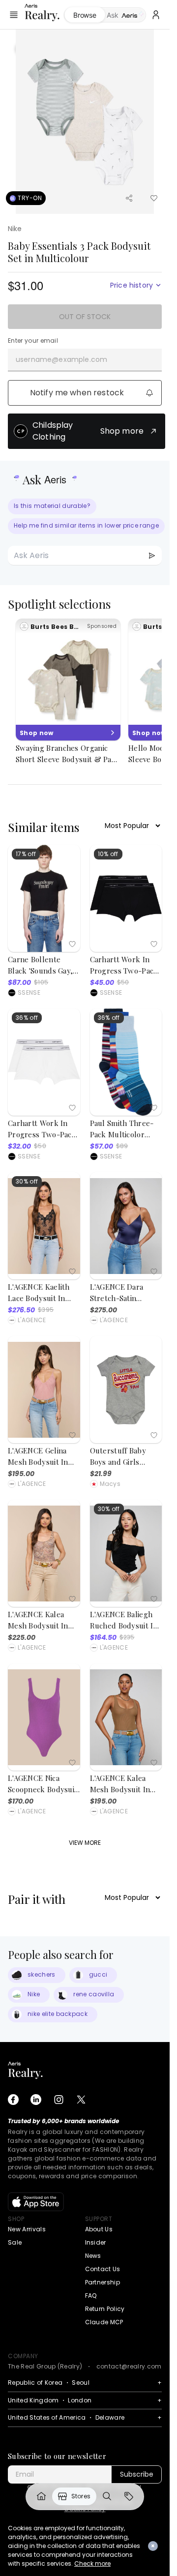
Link (41, 2496)
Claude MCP (104, 2322)
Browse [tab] (85, 15)
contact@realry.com (129, 2366)
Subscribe (137, 2474)
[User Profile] (156, 15)
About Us (99, 2229)
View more (85, 1843)
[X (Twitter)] (81, 2100)
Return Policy (105, 2309)
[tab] (126, 15)
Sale (15, 2242)
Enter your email (33, 341)
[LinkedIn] (36, 2100)
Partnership (103, 2282)
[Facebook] (13, 2100)
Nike (15, 229)
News (93, 2256)
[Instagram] (59, 2100)
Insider (96, 2242)
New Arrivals (27, 2229)
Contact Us (103, 2269)
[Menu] (14, 15)
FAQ (91, 2295)
